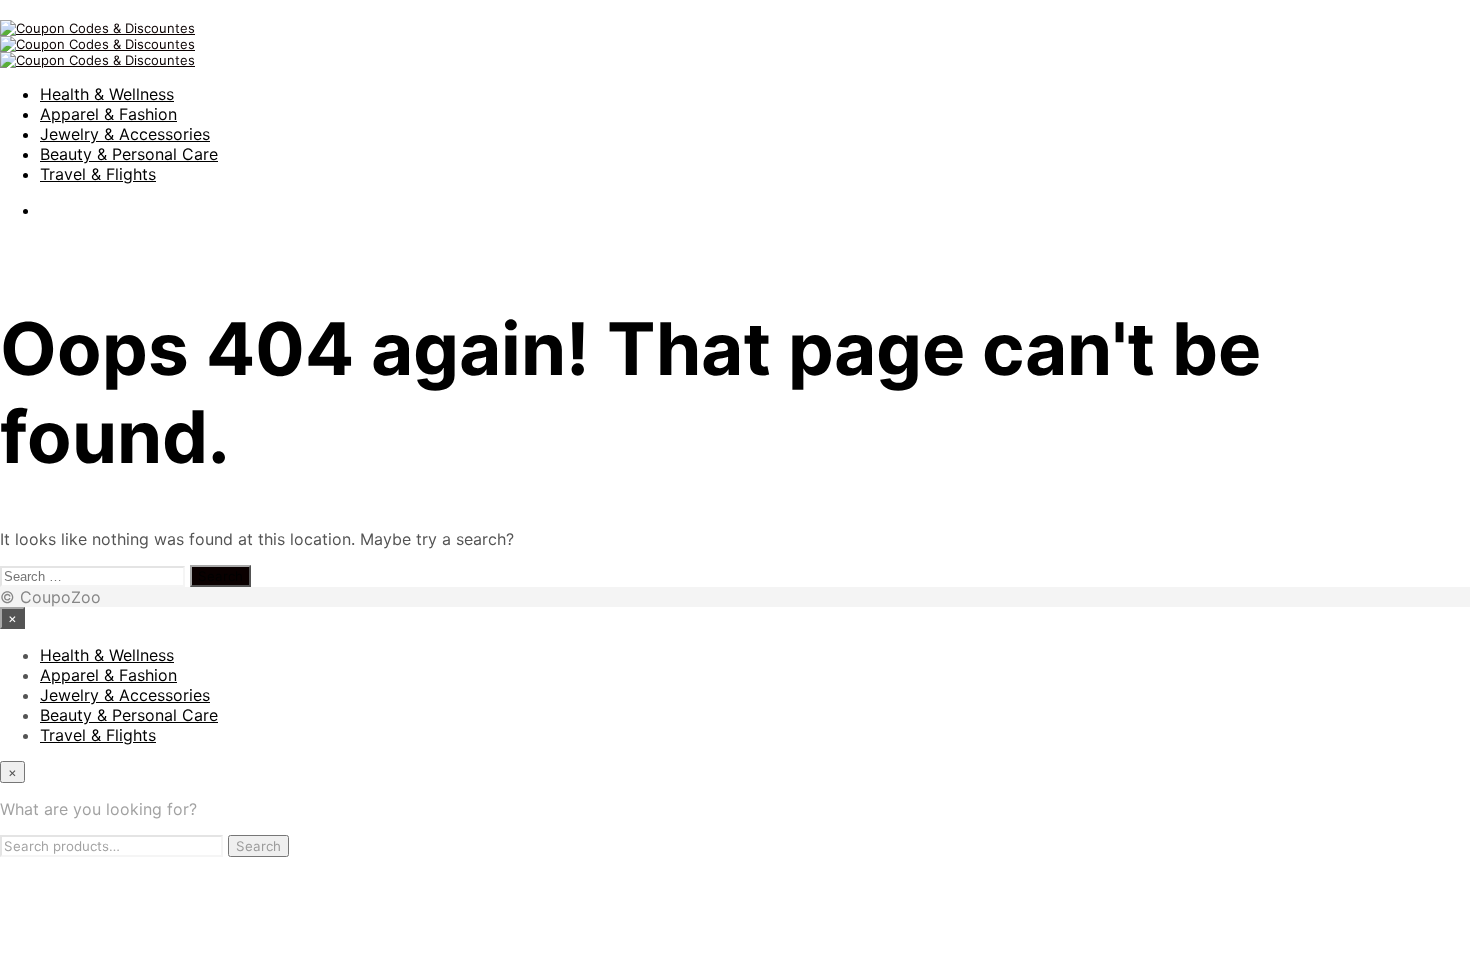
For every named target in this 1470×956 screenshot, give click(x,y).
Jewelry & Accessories (125, 134)
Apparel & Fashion (108, 114)
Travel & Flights (98, 174)
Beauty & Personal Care (129, 154)
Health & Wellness (107, 94)
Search (258, 846)
